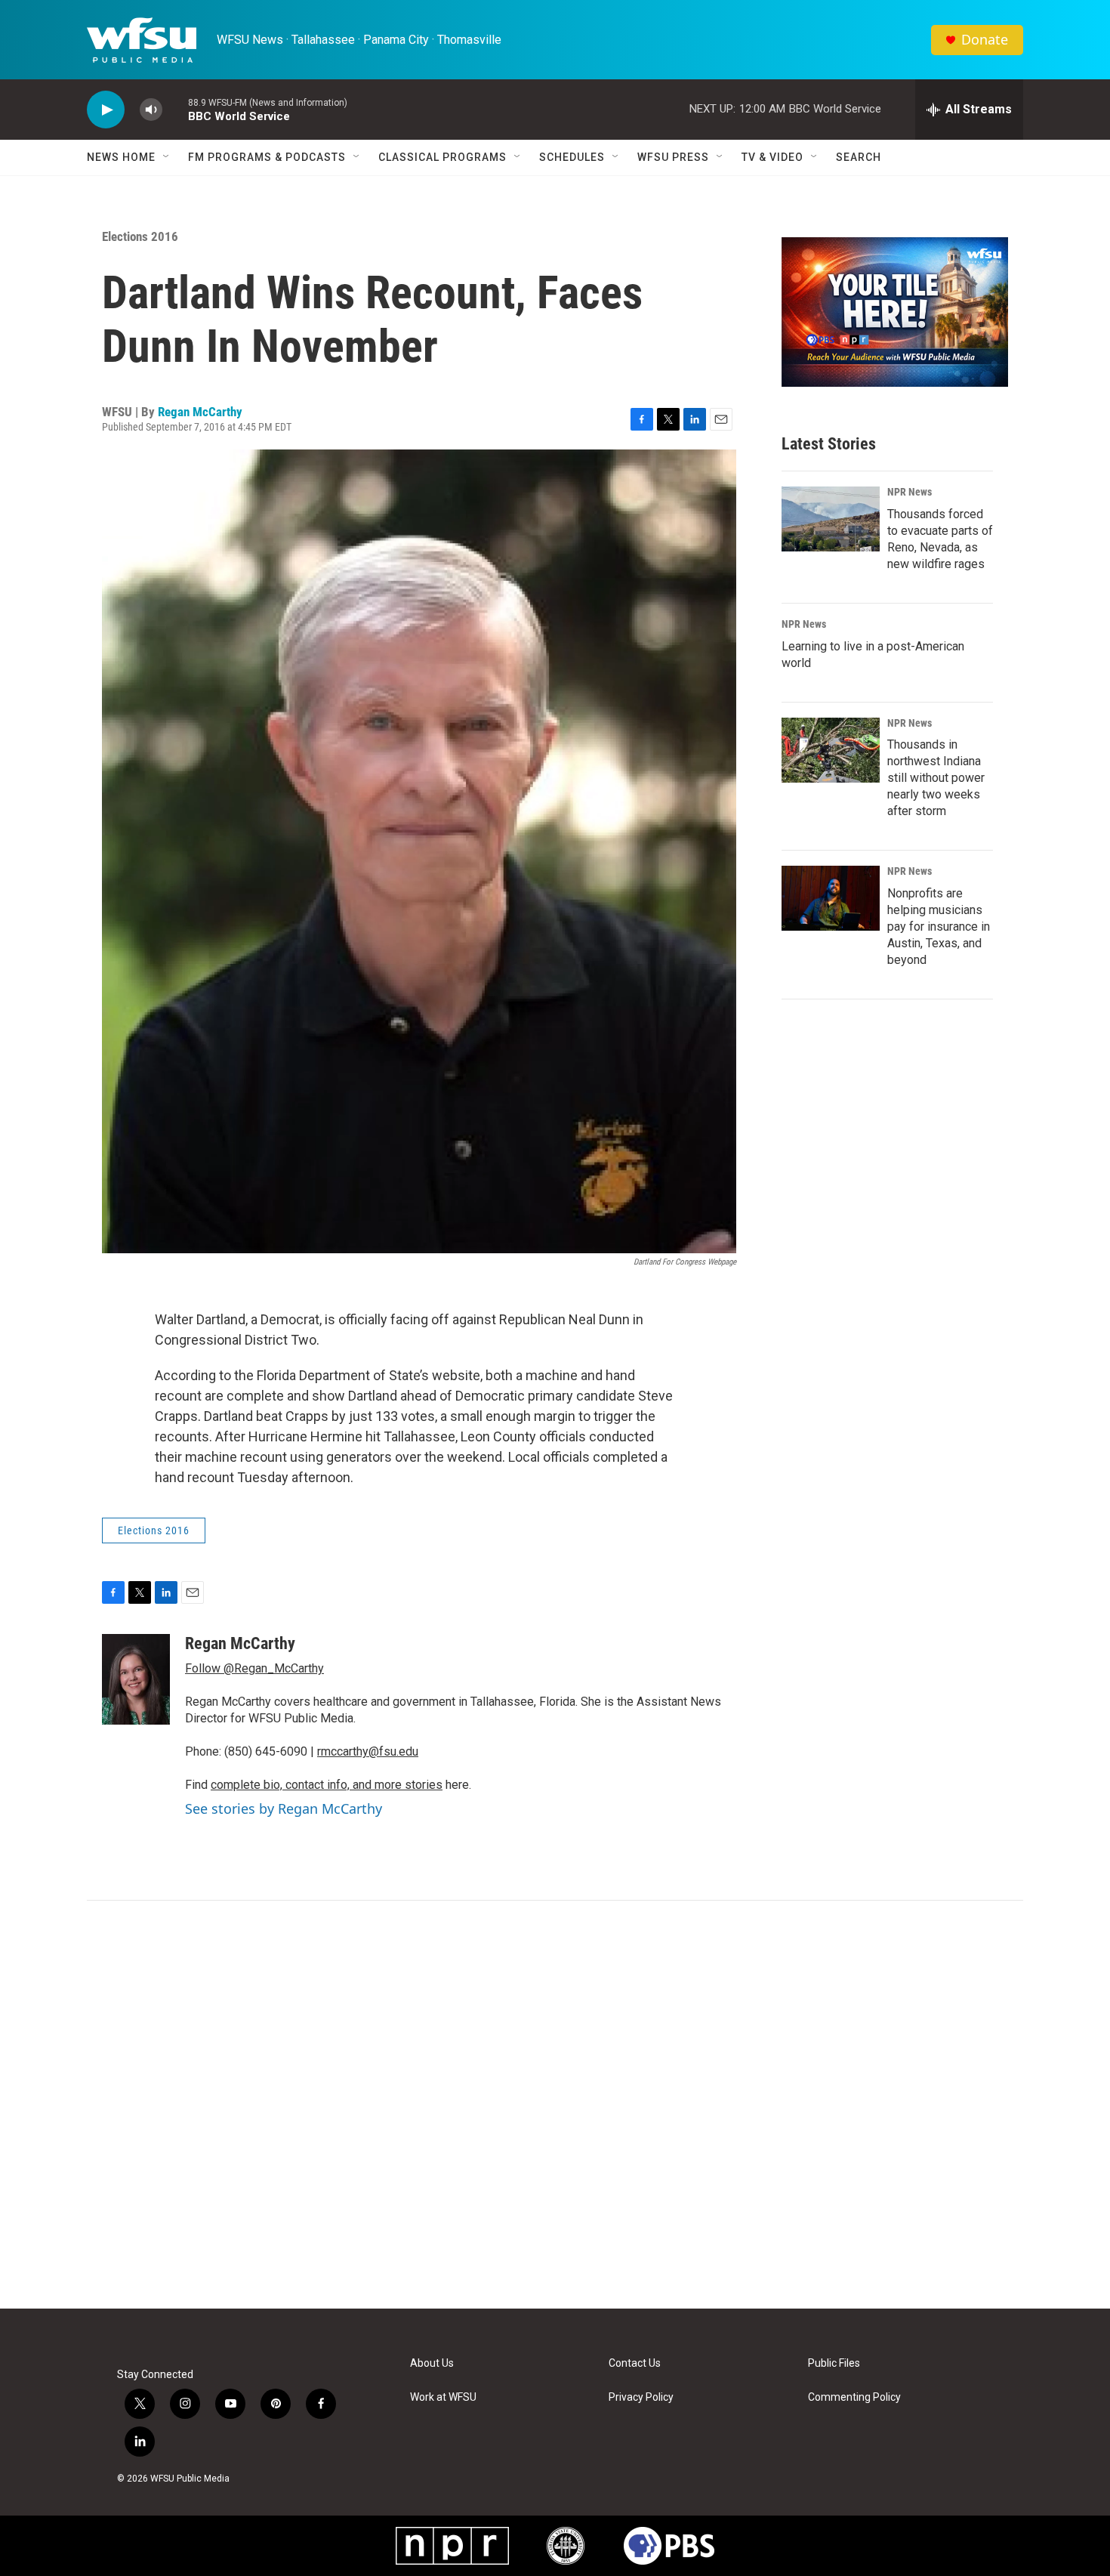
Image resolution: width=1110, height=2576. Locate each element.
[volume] (151, 110)
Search (859, 157)
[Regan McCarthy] (136, 1679)
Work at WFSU (443, 2397)
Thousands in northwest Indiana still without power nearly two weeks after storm (936, 778)
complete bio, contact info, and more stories (327, 1785)
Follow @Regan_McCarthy (254, 1668)
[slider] (175, 109)
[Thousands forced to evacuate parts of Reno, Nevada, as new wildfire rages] (831, 519)
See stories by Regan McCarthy (284, 1808)
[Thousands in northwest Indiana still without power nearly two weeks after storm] (831, 750)
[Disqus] (555, 2105)
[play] (106, 110)
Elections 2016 (140, 236)
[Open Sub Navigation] (167, 157)
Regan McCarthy (200, 412)
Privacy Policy (641, 2397)
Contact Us (635, 2363)
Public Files (834, 2363)
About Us (432, 2363)
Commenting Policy (854, 2397)
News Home (121, 157)
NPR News (910, 492)
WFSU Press (673, 157)
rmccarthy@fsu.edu (368, 1751)
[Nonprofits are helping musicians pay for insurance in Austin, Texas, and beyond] (831, 898)
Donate (985, 40)
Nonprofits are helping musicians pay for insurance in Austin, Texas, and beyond (939, 927)
